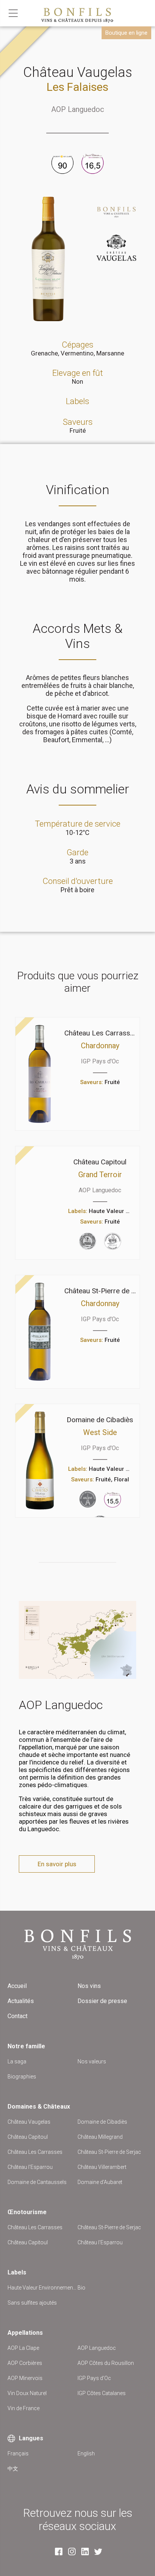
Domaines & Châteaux (39, 2107)
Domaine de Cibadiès (102, 2122)
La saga (17, 2061)
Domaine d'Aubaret (100, 2182)
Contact (17, 2016)
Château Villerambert (102, 2167)
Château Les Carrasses (35, 2152)
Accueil (17, 1986)
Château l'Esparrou (30, 2167)
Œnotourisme (27, 2212)
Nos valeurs (92, 2061)
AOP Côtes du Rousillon (106, 2363)
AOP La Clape (23, 2348)
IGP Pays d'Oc (94, 2378)
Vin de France (24, 2408)
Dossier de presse (102, 2001)
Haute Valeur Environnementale (43, 2288)
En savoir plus (57, 1864)
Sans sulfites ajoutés (32, 2303)
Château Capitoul (28, 2137)
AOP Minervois (25, 2378)
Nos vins (89, 1986)
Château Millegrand (100, 2137)
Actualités (21, 2001)
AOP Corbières (25, 2363)
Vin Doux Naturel (27, 2393)
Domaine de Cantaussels (37, 2182)
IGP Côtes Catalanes (102, 2393)
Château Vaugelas (29, 2122)
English (86, 2453)
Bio (81, 2288)
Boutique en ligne (126, 33)
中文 (13, 2469)
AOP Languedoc (78, 109)
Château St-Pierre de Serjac (109, 2152)
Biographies (22, 2077)
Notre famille (26, 2046)
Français (18, 2453)
